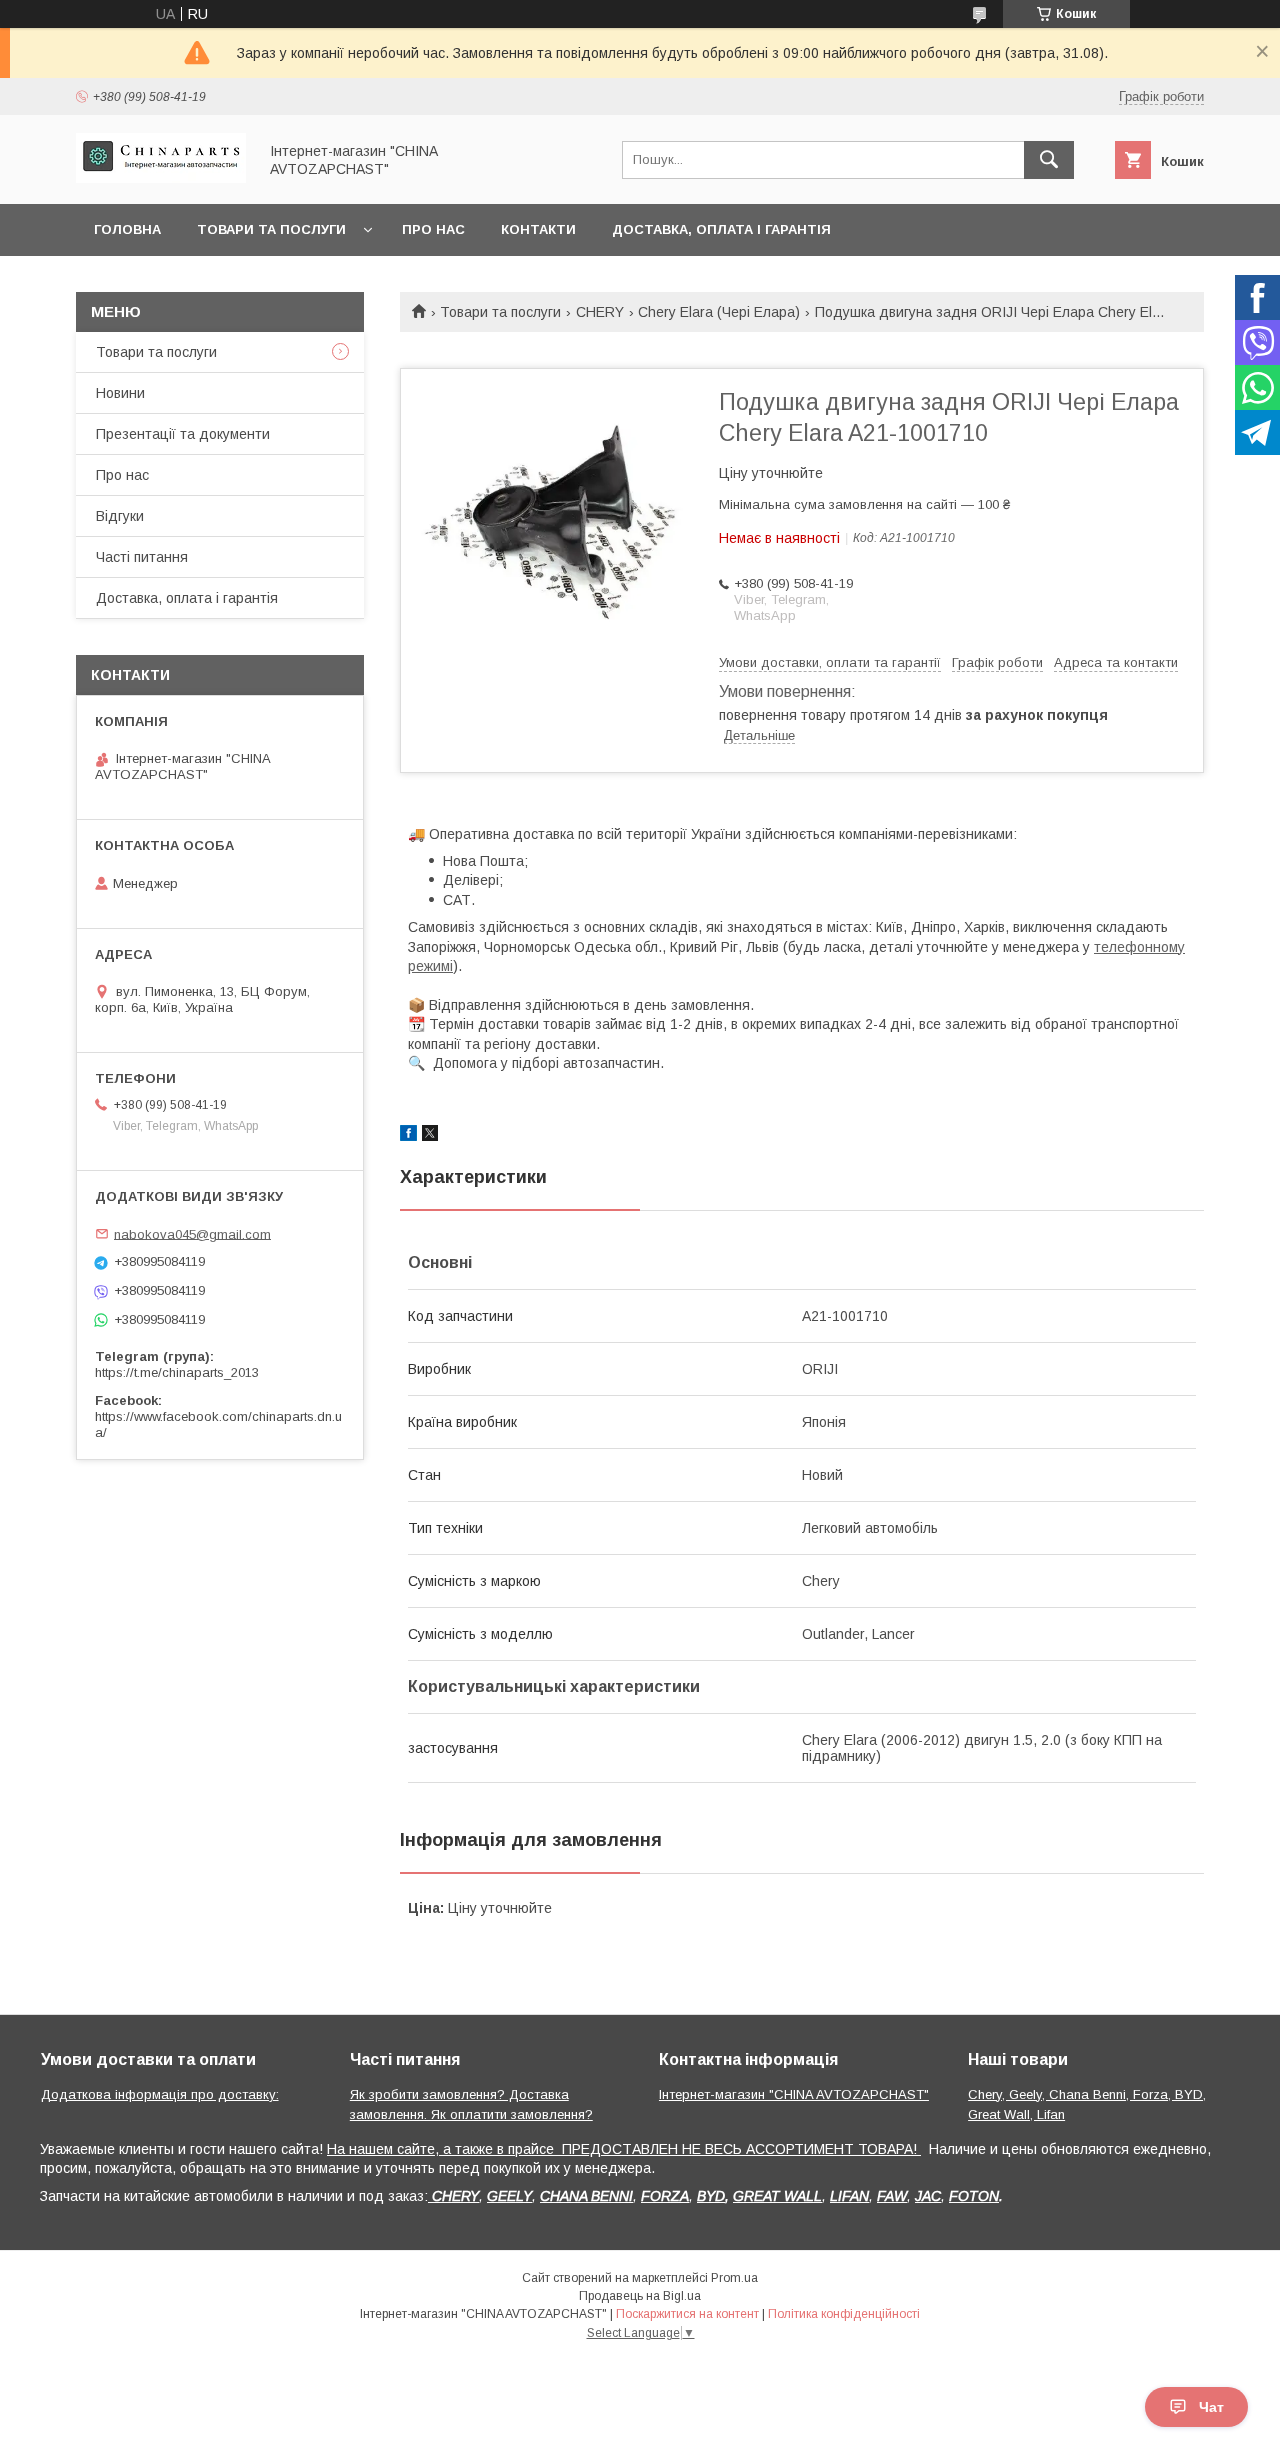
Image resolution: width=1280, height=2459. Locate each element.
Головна (127, 229)
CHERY (600, 312)
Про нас (433, 229)
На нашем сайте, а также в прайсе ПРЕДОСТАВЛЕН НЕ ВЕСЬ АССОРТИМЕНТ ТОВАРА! (624, 2149)
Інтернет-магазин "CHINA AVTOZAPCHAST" (794, 2094)
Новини (120, 393)
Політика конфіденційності (844, 2314)
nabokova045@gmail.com (192, 1233)
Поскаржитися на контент (687, 2314)
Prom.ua (734, 2278)
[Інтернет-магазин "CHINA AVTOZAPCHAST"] (161, 178)
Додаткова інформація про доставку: (160, 2094)
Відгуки (120, 516)
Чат (1211, 2407)
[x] (430, 1136)
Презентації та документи (183, 434)
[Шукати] (1049, 160)
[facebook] (408, 1136)
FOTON (974, 2196)
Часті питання (142, 557)
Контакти (538, 229)
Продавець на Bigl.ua (640, 2296)
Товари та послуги (271, 229)
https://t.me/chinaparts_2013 (177, 1372)
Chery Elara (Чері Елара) (719, 312)
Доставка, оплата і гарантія (721, 229)
